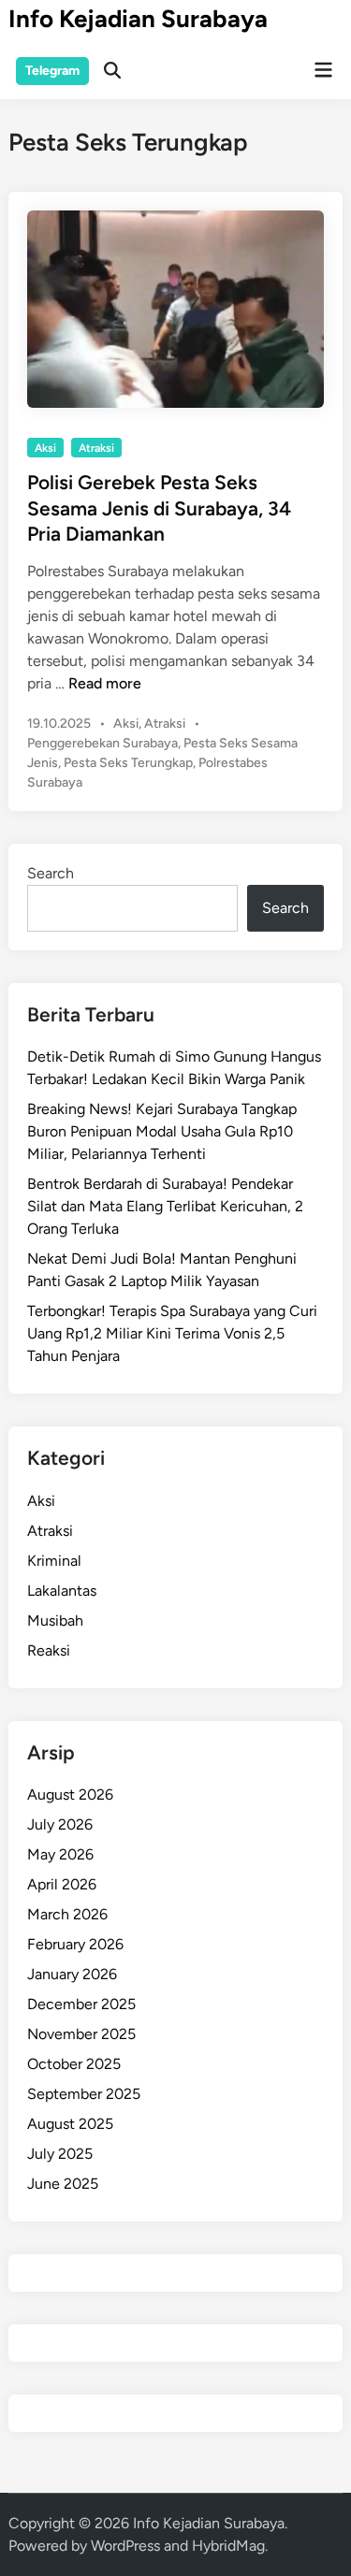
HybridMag (228, 2546)
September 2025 (84, 2094)
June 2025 (63, 2184)
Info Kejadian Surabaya (138, 19)
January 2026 (72, 1974)
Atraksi (96, 448)
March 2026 (67, 1914)
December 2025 (81, 2004)
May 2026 (60, 1854)
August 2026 (70, 1795)
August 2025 (70, 2124)
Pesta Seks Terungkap (128, 763)
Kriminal (54, 1561)
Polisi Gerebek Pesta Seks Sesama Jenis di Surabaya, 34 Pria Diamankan (159, 508)
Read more (105, 683)
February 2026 (75, 1944)
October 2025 (74, 2064)
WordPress (125, 2546)
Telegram (52, 71)
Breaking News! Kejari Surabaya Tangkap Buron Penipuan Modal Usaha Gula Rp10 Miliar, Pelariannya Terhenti (162, 1131)
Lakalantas (62, 1591)
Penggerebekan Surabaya (102, 743)
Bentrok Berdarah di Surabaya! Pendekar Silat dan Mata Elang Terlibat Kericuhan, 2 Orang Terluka (165, 1206)
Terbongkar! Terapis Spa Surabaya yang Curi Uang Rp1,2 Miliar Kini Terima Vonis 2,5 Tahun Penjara (172, 1333)
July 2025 (60, 2154)
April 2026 (62, 1884)
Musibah (55, 1621)
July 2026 (60, 1824)
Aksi (45, 448)
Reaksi (49, 1650)
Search (51, 873)
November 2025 (81, 2034)
